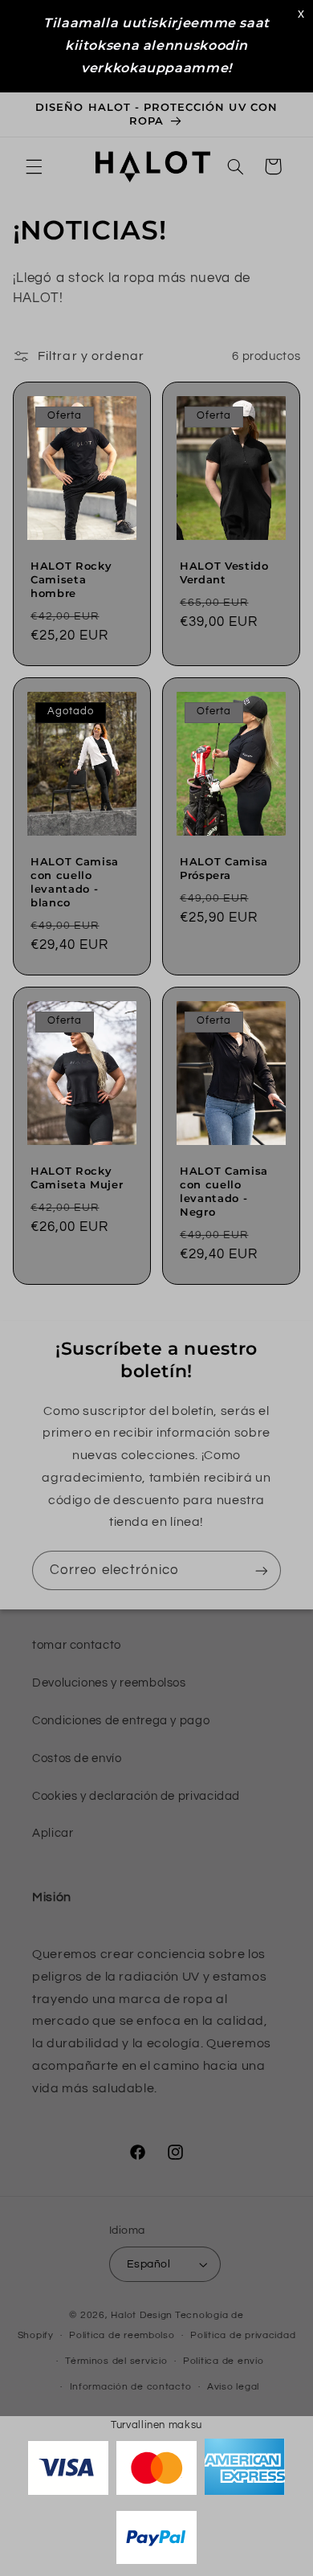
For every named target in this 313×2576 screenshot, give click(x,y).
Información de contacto (131, 2387)
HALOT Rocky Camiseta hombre (71, 579)
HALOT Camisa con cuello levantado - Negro (224, 1191)
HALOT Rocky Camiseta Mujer (77, 1178)
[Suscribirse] (262, 1570)
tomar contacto (77, 1645)
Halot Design (142, 2315)
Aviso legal (233, 2387)
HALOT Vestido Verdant (224, 572)
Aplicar (53, 1833)
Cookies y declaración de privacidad (136, 1796)
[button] (34, 166)
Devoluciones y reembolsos (109, 1683)
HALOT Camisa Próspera (224, 868)
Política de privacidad (243, 2335)
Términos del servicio (116, 2361)
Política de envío (224, 2361)
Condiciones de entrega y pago (121, 1721)
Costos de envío (77, 1758)
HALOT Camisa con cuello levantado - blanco (75, 882)
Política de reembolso (122, 2335)
